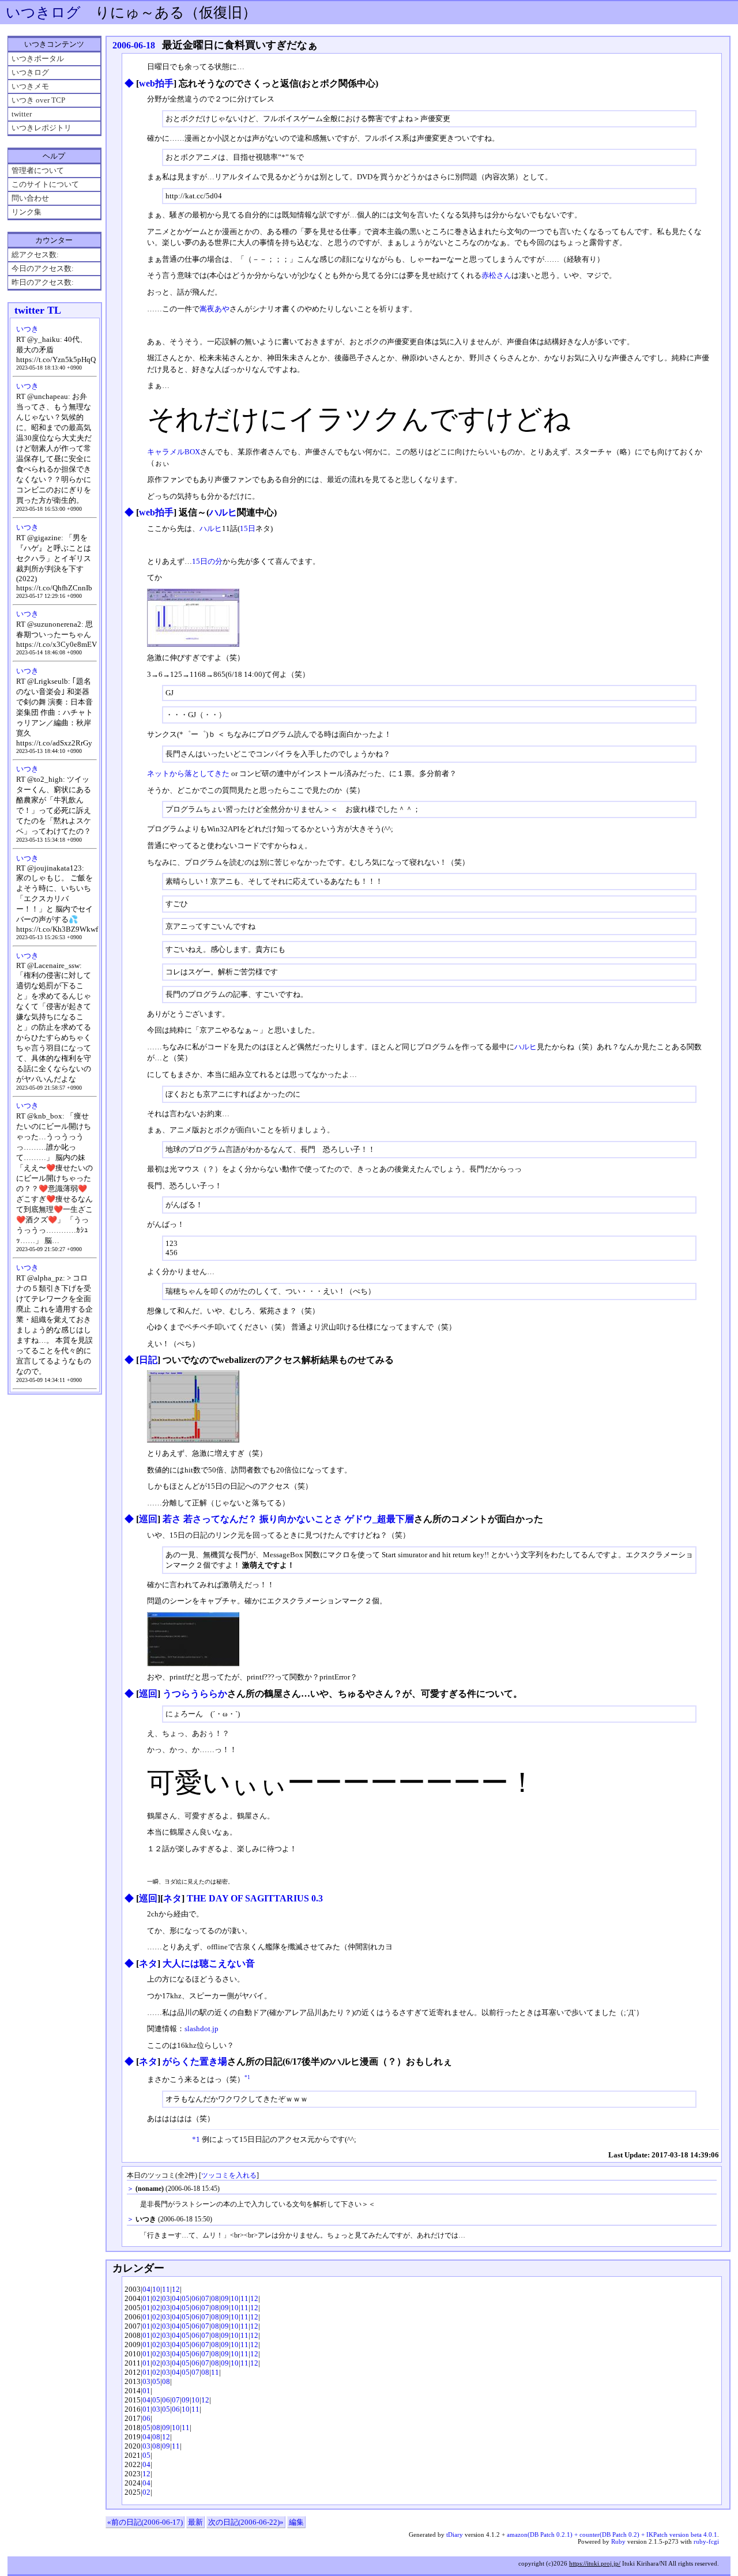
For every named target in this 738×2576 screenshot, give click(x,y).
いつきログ (43, 12)
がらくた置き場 (195, 2061)
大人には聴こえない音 (209, 1963)
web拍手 (156, 83)
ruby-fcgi (706, 2541)
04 (146, 2289)
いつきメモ (30, 86)
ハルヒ (223, 512)
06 (195, 2298)
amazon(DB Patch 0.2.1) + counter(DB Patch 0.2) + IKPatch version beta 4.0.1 (612, 2534)
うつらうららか (195, 1694)
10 (156, 2289)
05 (186, 2298)
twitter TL (38, 310)
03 (166, 2298)
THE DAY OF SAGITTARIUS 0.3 (255, 1898)
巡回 (148, 1519)
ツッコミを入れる (229, 2176)
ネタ (172, 1898)
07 (205, 2298)
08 (215, 2298)
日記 (148, 1360)
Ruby (618, 2541)
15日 (248, 528)
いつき (27, 329)
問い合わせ (30, 198)
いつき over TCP (38, 100)
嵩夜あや (214, 309)
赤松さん (496, 275)
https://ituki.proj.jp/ (595, 2563)
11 (166, 2289)
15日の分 (207, 561)
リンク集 (27, 212)
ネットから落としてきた (188, 773)
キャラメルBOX (174, 452)
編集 (296, 2522)
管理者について (38, 170)
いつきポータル (38, 59)
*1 (247, 2077)
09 (225, 2298)
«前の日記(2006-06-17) (145, 2522)
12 (176, 2289)
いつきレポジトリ (42, 128)
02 (156, 2298)
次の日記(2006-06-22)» (246, 2522)
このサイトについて (45, 184)
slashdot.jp (202, 2029)
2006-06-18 (134, 45)
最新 (195, 2522)
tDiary (455, 2534)
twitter (22, 114)
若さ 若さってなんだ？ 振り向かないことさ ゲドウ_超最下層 (288, 1519)
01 (146, 2298)
